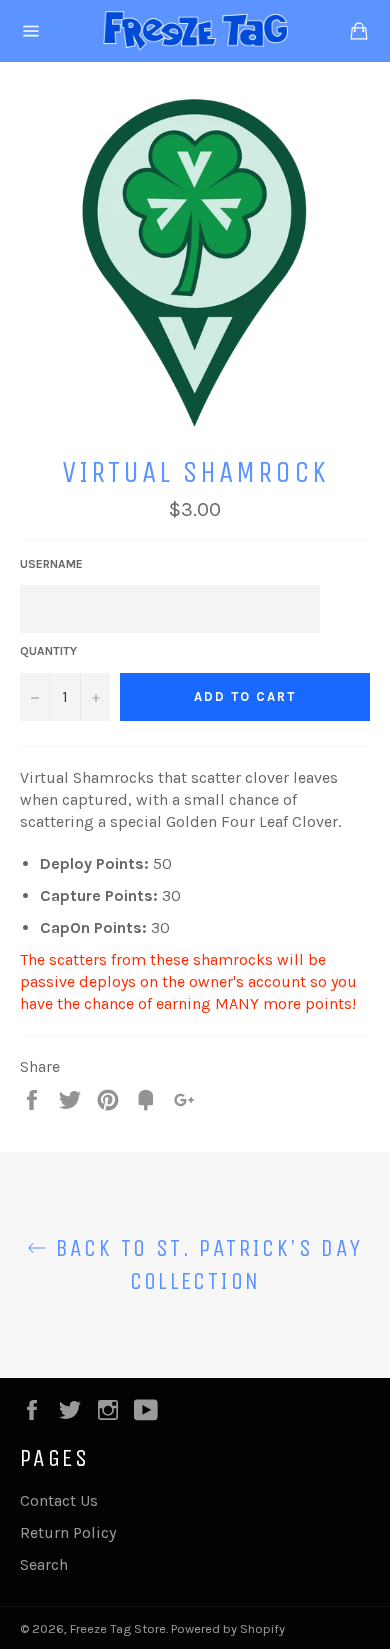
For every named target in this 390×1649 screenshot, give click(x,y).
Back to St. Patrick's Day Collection (204, 1264)
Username (51, 564)
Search (44, 1564)
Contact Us (59, 1500)
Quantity (48, 651)
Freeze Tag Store (118, 1628)
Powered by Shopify (228, 1628)
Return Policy (68, 1532)
